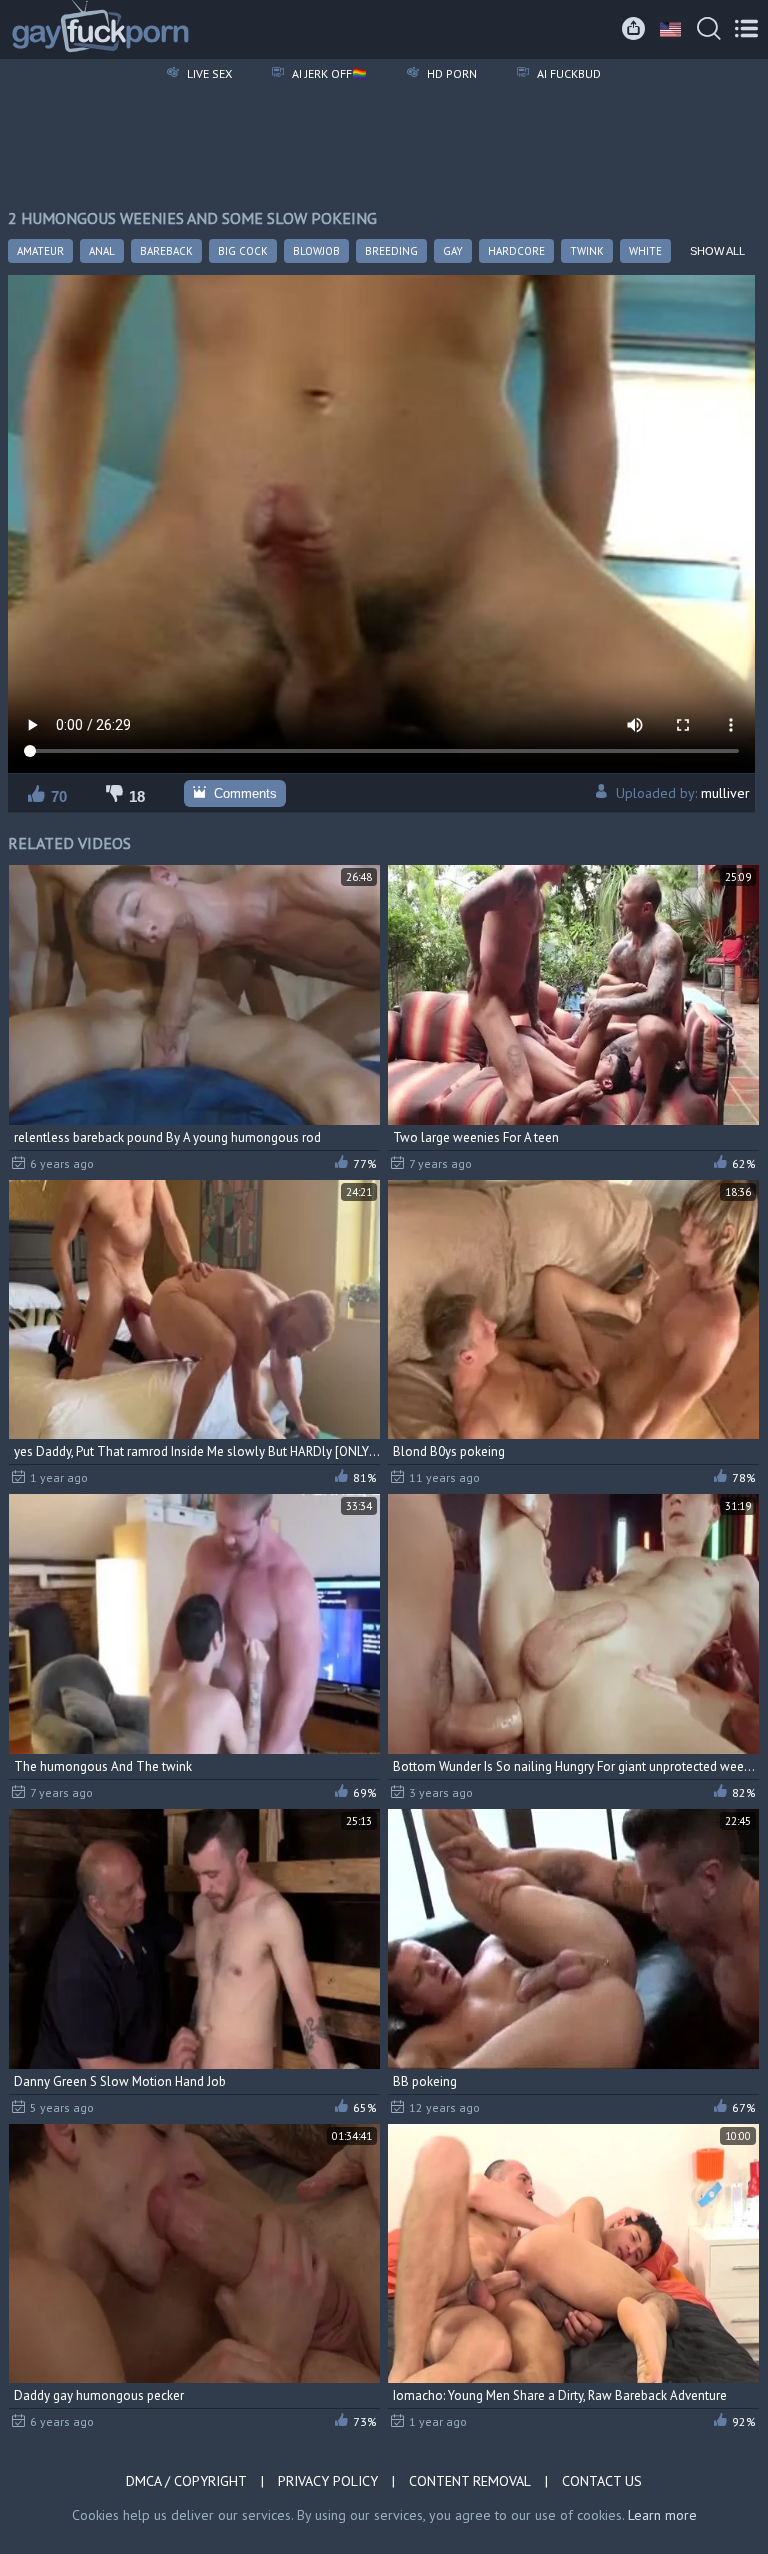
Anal (102, 251)
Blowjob (316, 251)
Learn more (662, 2515)
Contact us (602, 2481)
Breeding (391, 251)
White (645, 251)
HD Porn (450, 73)
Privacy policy (328, 2481)
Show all (717, 251)
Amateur (40, 251)
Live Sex (208, 73)
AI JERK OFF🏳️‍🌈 (328, 73)
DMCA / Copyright (186, 2481)
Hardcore (516, 251)
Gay (453, 251)
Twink (587, 251)
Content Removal (470, 2481)
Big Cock (243, 251)
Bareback (166, 251)
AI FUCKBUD (567, 73)
